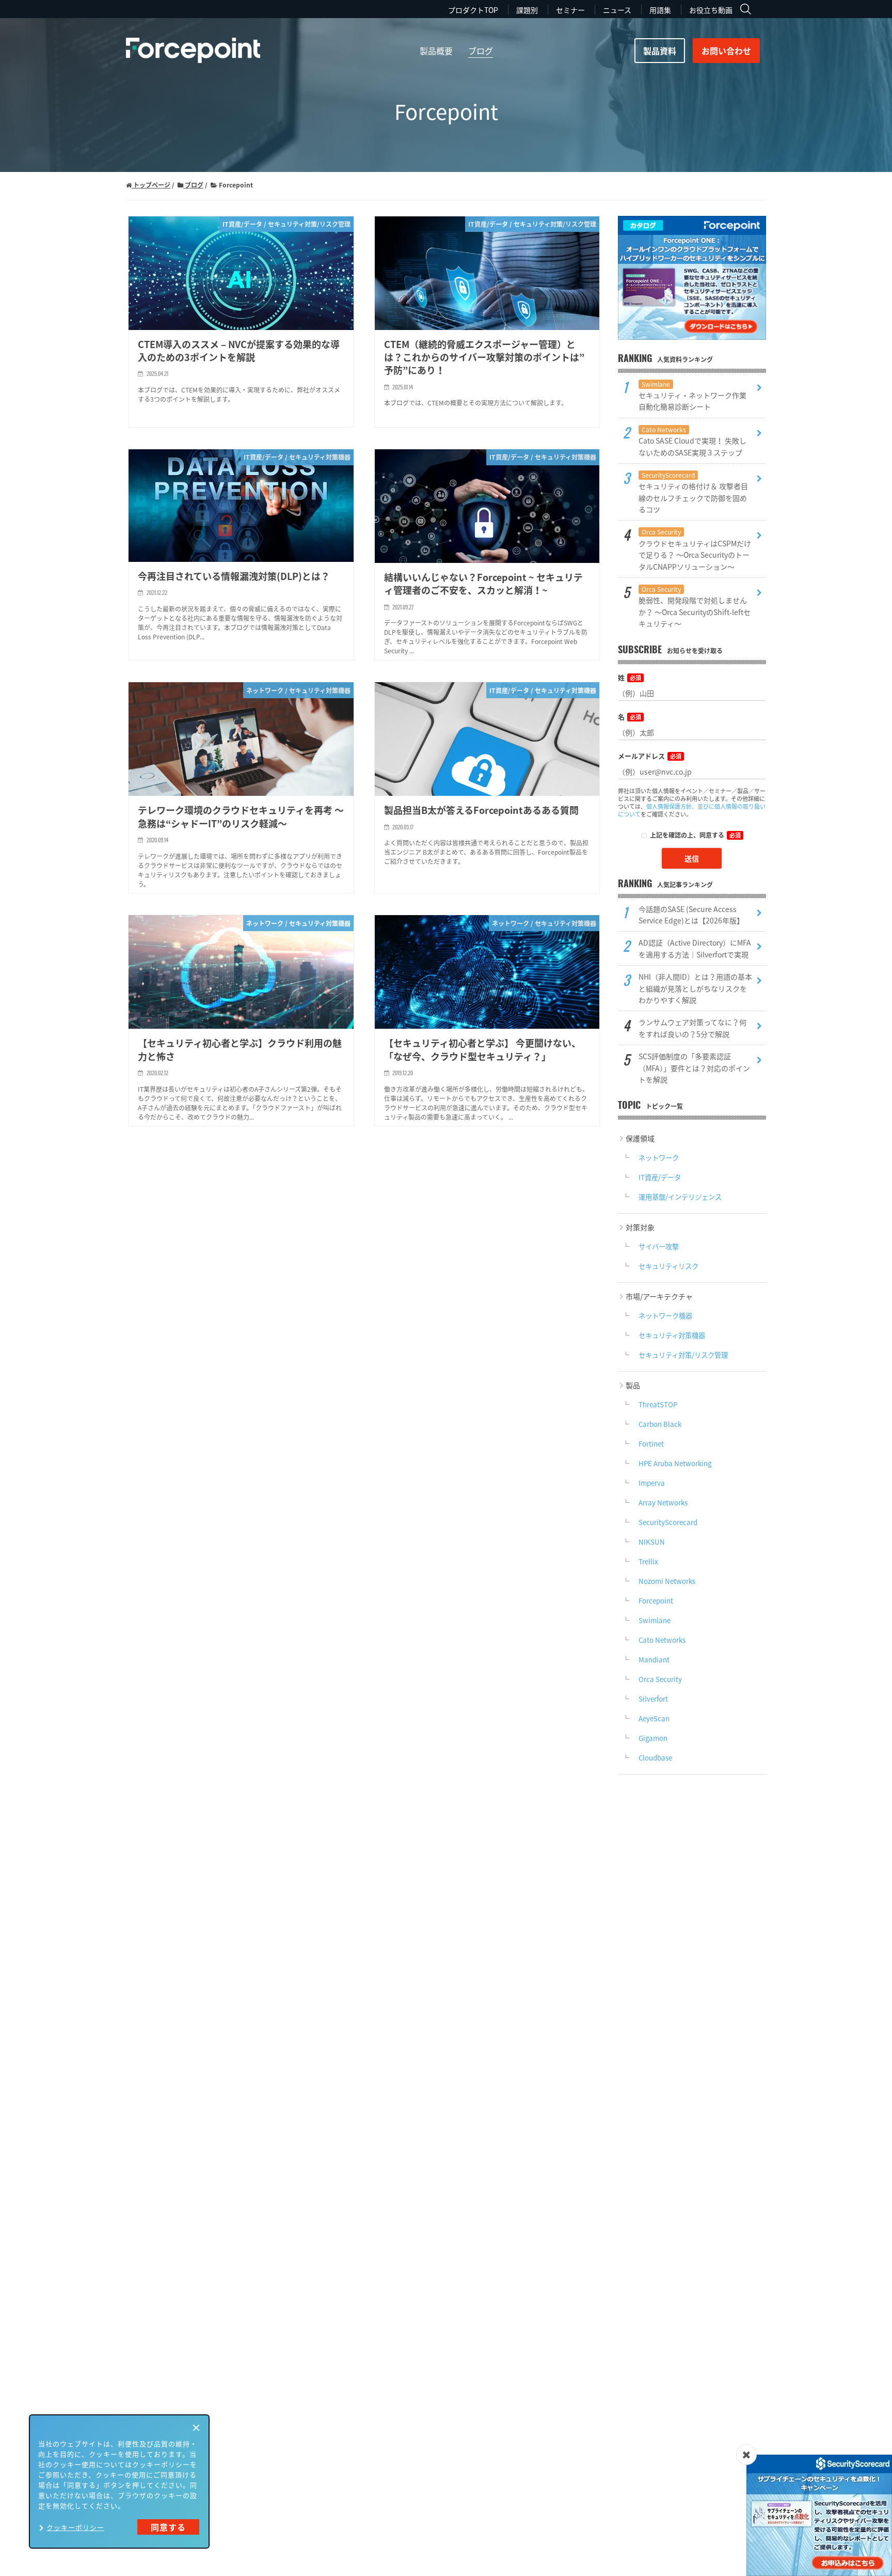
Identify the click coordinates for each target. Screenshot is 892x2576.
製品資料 (660, 51)
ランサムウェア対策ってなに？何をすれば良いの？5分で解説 (692, 1028)
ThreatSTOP (658, 1404)
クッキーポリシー (75, 2527)
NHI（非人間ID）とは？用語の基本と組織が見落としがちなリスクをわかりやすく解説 (695, 988)
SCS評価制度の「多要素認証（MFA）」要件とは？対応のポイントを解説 (694, 1068)
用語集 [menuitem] (660, 10)
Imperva (652, 1483)
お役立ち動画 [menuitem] (711, 10)
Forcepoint (656, 1601)
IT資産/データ (660, 1177)
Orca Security (660, 1679)
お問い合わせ (726, 51)
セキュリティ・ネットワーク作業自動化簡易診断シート (692, 396)
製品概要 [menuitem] (436, 51)
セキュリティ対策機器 (672, 1335)
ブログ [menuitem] (481, 51)
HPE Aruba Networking (675, 1463)
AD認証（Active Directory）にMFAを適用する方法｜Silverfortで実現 (695, 948)
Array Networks (663, 1503)
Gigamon (653, 1738)
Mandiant (654, 1660)
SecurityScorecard (668, 1522)
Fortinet (651, 1444)
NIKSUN (652, 1542)
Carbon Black (660, 1424)
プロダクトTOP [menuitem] (473, 10)
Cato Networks (662, 1640)
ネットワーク (659, 1158)
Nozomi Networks (667, 1581)
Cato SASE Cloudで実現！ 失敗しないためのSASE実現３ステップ (692, 441)
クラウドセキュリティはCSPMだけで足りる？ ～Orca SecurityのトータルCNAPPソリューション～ (695, 549)
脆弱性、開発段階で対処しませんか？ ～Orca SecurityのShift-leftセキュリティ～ (695, 607)
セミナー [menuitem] (570, 10)
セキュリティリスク (668, 1266)
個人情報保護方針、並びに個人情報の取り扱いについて (692, 810)
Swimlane (655, 1620)
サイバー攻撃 (659, 1246)
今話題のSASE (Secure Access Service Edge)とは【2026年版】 (691, 915)
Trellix (648, 1561)
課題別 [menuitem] (527, 10)
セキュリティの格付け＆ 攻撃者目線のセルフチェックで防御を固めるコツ (693, 492)
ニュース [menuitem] (617, 10)
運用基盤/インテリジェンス (680, 1197)
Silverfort (653, 1699)
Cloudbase (655, 1758)
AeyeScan (654, 1718)
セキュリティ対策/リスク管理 (683, 1355)
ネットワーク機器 (665, 1316)
